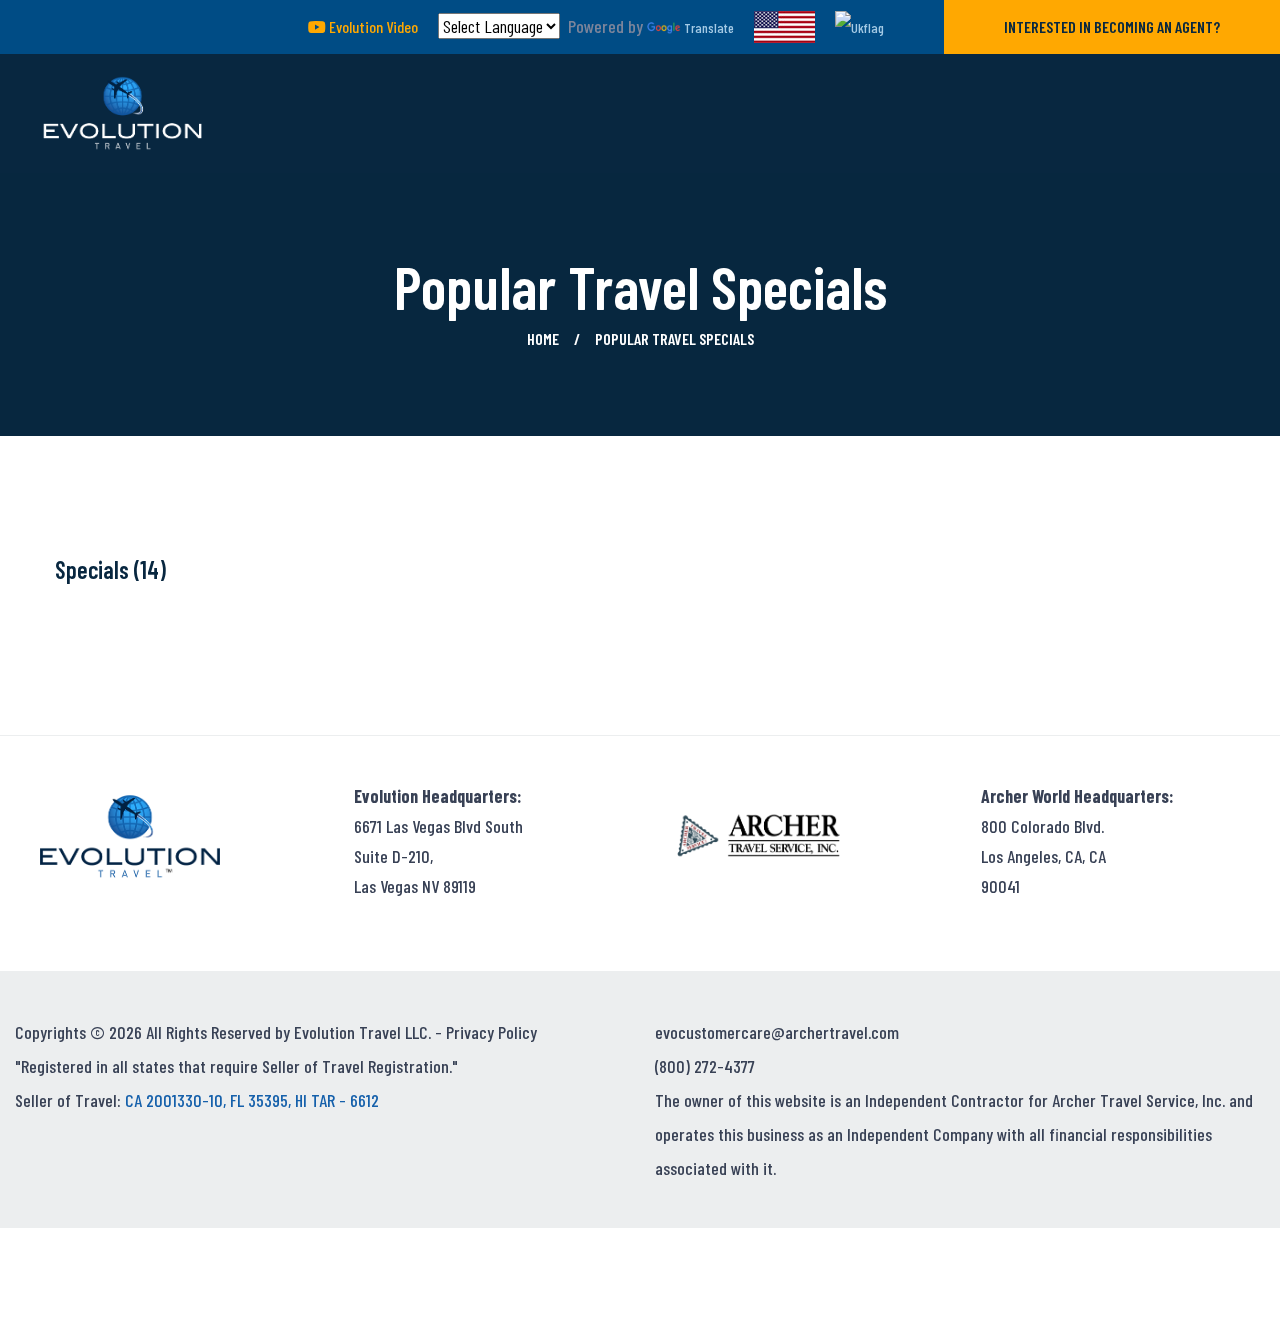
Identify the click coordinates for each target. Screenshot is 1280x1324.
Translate (709, 27)
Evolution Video (372, 26)
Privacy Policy (491, 1032)
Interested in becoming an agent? (1112, 26)
